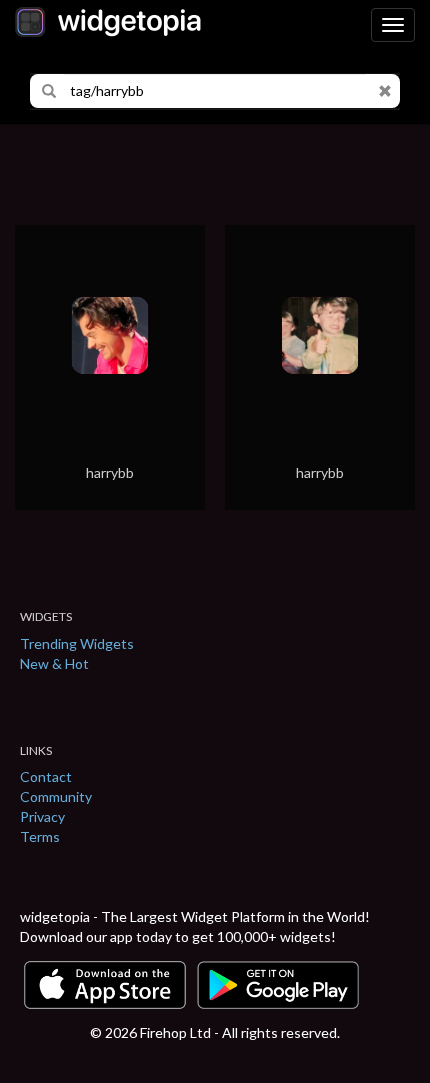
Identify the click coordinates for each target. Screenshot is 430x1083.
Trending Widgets (77, 643)
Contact (46, 776)
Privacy (42, 816)
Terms (40, 836)
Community (56, 796)
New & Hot (54, 663)
